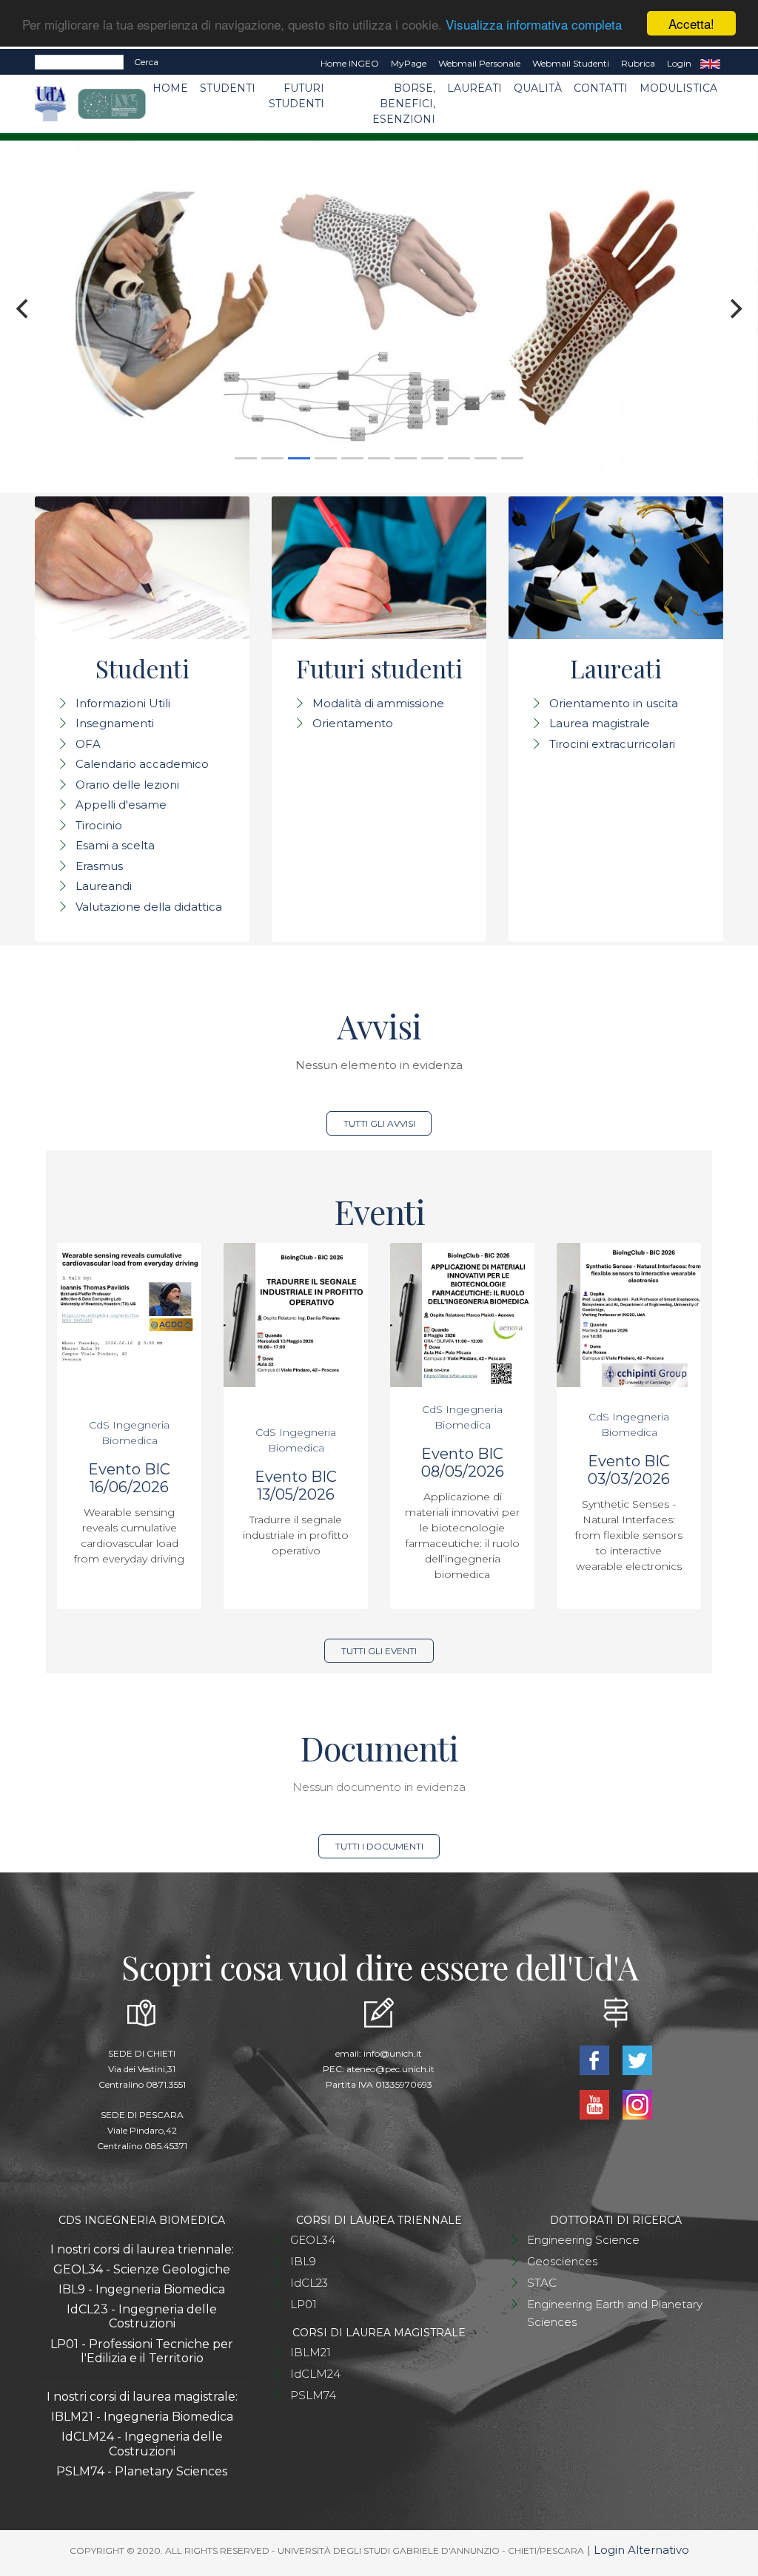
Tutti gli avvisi (379, 1123)
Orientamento (353, 723)
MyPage (409, 63)
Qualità (538, 88)
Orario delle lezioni (127, 785)
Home (170, 88)
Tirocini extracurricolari (612, 744)
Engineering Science (583, 2240)
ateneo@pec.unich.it (390, 2069)
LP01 (303, 2304)
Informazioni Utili (123, 703)
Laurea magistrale (600, 723)
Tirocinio (99, 825)
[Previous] (24, 309)
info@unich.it (393, 2053)
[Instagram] (637, 2104)
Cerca (146, 62)
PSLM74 (313, 2395)
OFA (88, 744)
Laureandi (104, 886)
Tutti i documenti (379, 1846)
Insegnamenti (115, 723)
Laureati (474, 88)
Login (679, 63)
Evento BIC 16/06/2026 (129, 1478)
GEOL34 (313, 2240)
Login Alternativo (641, 2550)
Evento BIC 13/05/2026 (296, 1486)
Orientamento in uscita (614, 703)
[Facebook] (596, 2059)
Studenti (228, 88)
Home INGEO (350, 63)
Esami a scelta (115, 845)
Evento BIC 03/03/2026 (629, 1470)
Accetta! (691, 23)
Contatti (601, 88)
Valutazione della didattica (149, 907)
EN (710, 64)
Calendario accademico (142, 764)
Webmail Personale (479, 63)
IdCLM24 (315, 2374)
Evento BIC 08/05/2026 (463, 1463)
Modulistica (678, 88)
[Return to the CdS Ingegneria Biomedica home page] (100, 104)
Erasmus (99, 866)
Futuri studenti (296, 96)
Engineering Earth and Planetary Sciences (615, 2313)
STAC (542, 2283)
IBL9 (303, 2261)
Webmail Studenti (571, 63)
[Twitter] (637, 2059)
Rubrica (638, 63)
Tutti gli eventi (379, 1651)
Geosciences (562, 2261)
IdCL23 (309, 2283)
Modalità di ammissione (378, 703)
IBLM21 (311, 2352)
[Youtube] (596, 2104)
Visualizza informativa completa (534, 24)
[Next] (734, 309)
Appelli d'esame (121, 805)
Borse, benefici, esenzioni (404, 104)
